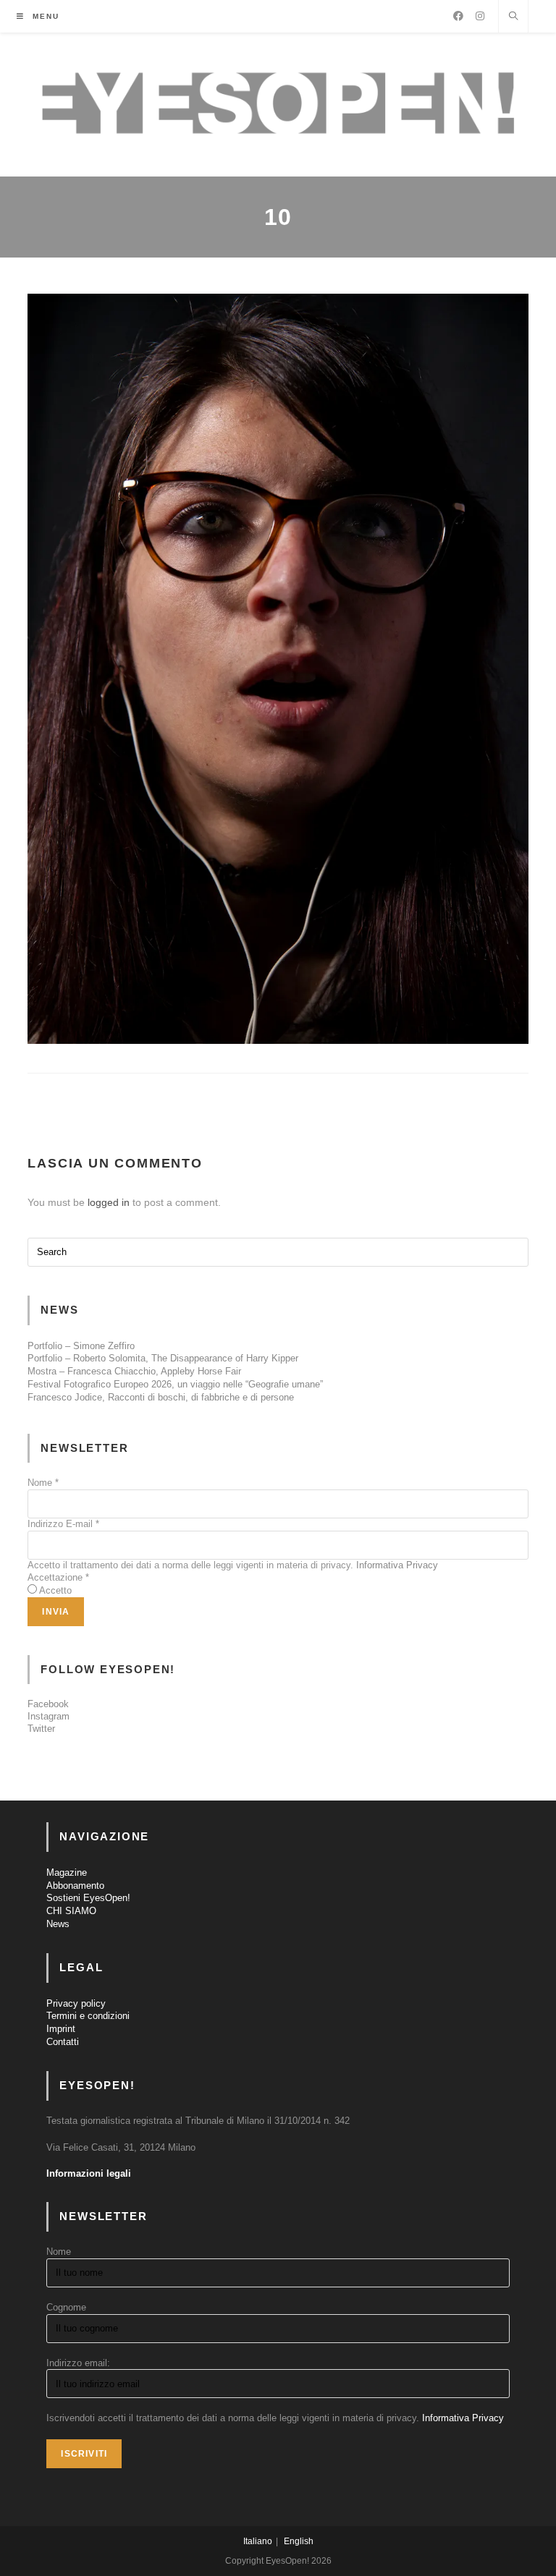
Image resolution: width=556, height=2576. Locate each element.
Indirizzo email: (78, 2363)
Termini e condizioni (88, 2016)
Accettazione (58, 1577)
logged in (109, 1202)
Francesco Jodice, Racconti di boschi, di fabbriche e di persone (161, 1397)
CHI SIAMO (71, 1911)
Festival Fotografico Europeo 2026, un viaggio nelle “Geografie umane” (175, 1384)
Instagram (49, 1716)
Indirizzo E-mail (63, 1524)
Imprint (61, 2029)
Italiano (258, 2541)
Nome (43, 1483)
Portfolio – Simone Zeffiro (81, 1346)
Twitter (41, 1729)
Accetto (55, 1590)
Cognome (66, 2307)
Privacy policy (76, 2003)
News (58, 1924)
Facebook (48, 1704)
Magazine (67, 1873)
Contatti (63, 2042)
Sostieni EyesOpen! (88, 1898)
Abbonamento (75, 1886)
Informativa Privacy (397, 1565)
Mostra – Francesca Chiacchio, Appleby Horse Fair (134, 1371)
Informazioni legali (89, 2173)
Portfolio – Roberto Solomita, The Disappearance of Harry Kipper (163, 1358)
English (299, 2541)
